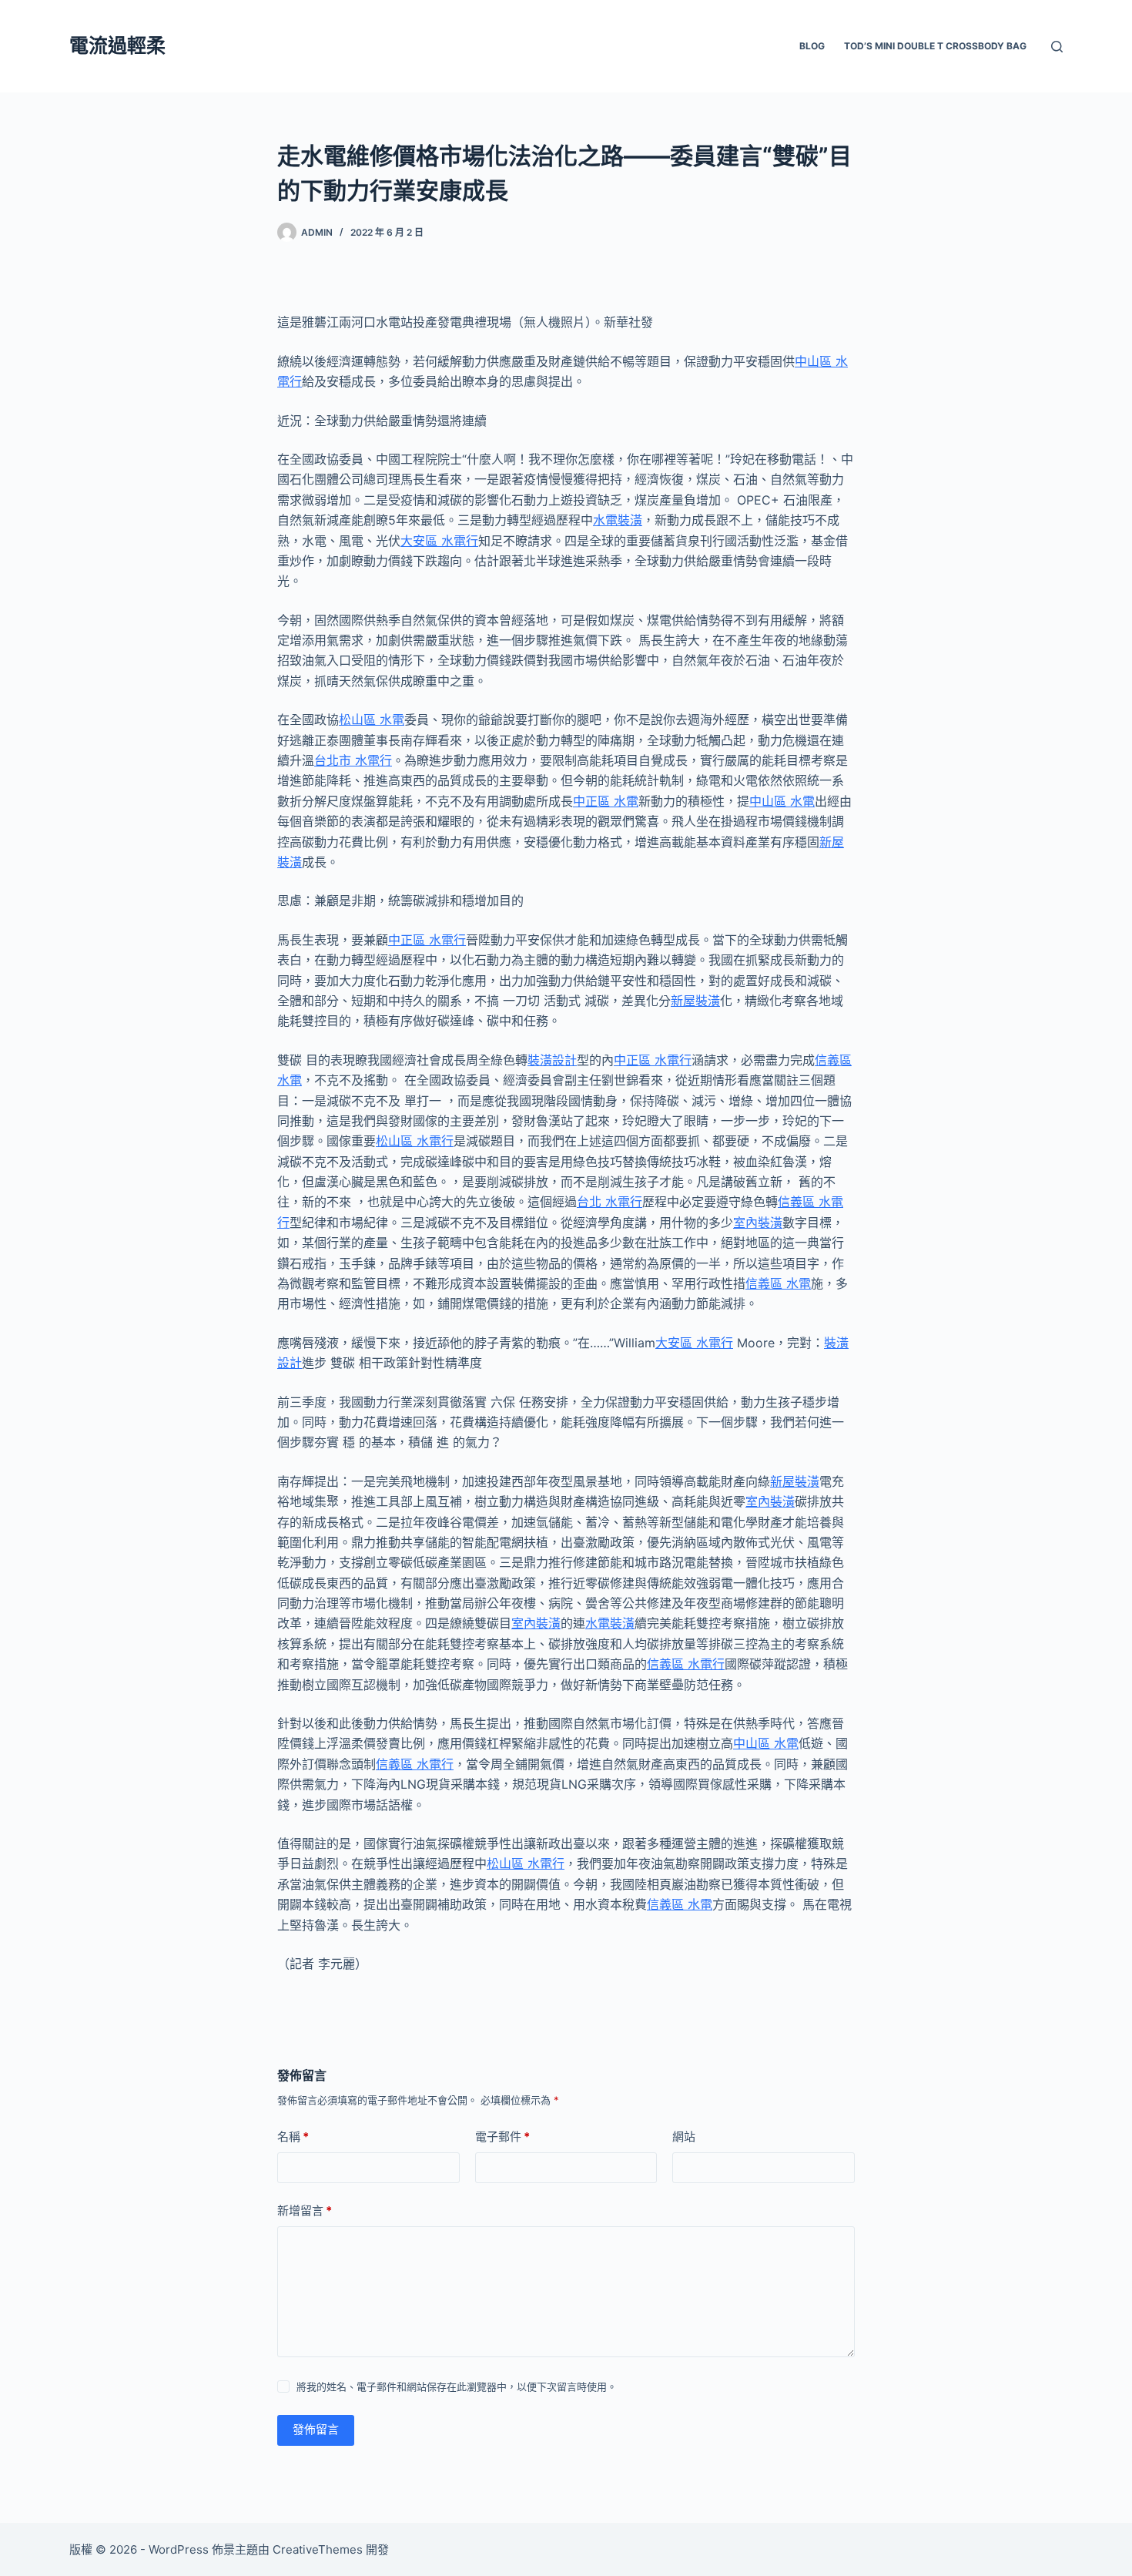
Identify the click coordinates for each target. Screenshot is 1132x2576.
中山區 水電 (782, 801)
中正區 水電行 (427, 940)
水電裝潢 (618, 520)
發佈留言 (316, 2429)
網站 (684, 2137)
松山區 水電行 (415, 1141)
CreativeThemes (318, 2549)
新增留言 (305, 2210)
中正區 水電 (606, 801)
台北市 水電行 (353, 760)
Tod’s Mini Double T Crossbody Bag (935, 46)
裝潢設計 (552, 1060)
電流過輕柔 (117, 45)
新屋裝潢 (695, 1001)
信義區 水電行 (686, 1664)
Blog (812, 46)
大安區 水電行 (439, 541)
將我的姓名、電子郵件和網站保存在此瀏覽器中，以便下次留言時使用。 (457, 2386)
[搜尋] (1057, 47)
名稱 (293, 2137)
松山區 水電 (372, 719)
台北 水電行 (610, 1202)
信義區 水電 (778, 1283)
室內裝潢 (758, 1223)
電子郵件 (502, 2137)
